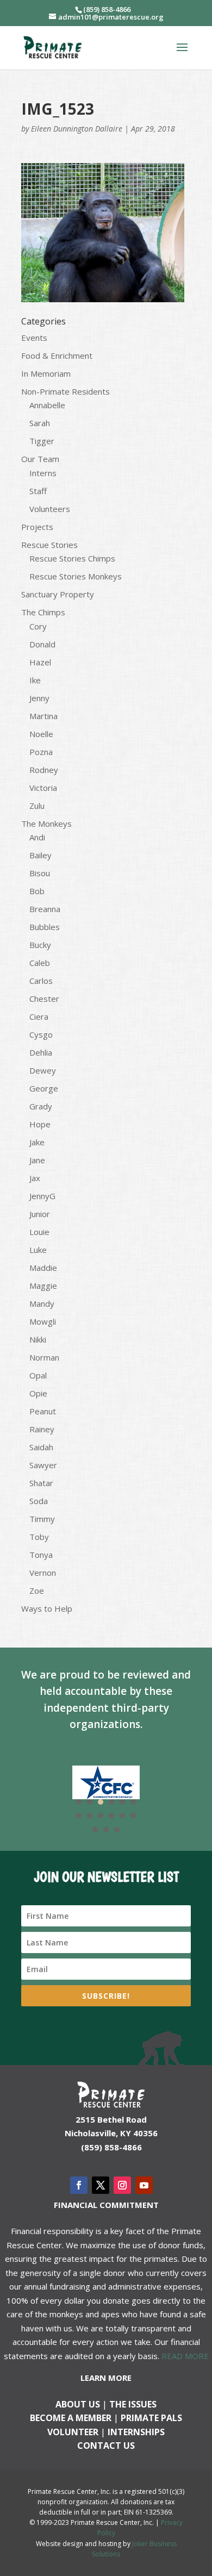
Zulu (37, 806)
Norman (44, 1357)
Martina (43, 716)
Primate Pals (151, 2418)
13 (95, 1830)
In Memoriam (46, 373)
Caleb (40, 963)
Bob (37, 891)
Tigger (42, 441)
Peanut (43, 1411)
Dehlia (41, 1052)
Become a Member (71, 2418)
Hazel (40, 662)
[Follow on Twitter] (101, 2185)
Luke (38, 1250)
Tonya (41, 1555)
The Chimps (43, 612)
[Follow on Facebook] (79, 2185)
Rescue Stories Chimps (72, 558)
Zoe (37, 1590)
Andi (37, 837)
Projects (37, 527)
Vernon (43, 1573)
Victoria (43, 788)
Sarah (40, 423)
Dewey (43, 1070)
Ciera (39, 1016)
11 (122, 1816)
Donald (42, 644)
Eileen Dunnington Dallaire (77, 129)
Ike (35, 680)
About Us (78, 2404)
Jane (37, 1160)
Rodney (44, 770)
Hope (40, 1124)
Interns (43, 473)
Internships (136, 2432)
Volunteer (73, 2432)
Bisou (40, 873)
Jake (37, 1142)
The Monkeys (46, 824)
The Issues (133, 2404)
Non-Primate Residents (66, 391)
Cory (38, 626)
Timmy (42, 1519)
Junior (40, 1214)
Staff (38, 491)
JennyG (42, 1196)
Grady (41, 1106)
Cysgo (41, 1034)
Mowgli (43, 1321)
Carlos (41, 981)
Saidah (41, 1447)
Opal (38, 1375)
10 (111, 1816)
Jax (35, 1178)
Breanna (45, 909)
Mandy (42, 1303)
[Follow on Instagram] (122, 2185)
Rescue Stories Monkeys (76, 576)
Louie (39, 1232)
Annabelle (47, 405)
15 (117, 1830)
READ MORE (185, 2356)
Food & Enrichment (57, 355)
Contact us (106, 2446)
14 (106, 1830)
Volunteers (50, 509)
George (44, 1088)
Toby (39, 1537)
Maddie (43, 1268)
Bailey (40, 855)
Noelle (41, 734)
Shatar (41, 1483)
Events (34, 338)
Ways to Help (47, 1608)
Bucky (40, 945)
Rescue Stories (49, 545)
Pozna (41, 752)
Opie (38, 1393)
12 (133, 1816)
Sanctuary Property (58, 594)
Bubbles (45, 927)
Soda (39, 1501)
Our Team (40, 459)
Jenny (39, 698)
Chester (44, 999)
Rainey (42, 1429)
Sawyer (43, 1465)
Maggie (43, 1286)
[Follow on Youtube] (144, 2185)
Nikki (38, 1339)
